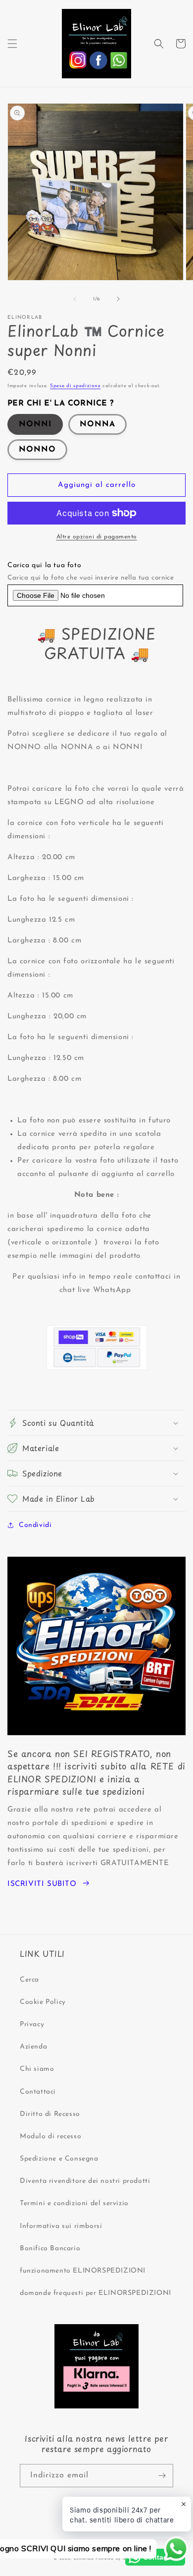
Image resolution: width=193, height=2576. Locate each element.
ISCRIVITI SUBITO (42, 1884)
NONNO (37, 450)
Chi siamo (37, 2069)
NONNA (97, 424)
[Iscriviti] (162, 2476)
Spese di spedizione (75, 386)
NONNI (35, 424)
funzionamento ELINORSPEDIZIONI (83, 2271)
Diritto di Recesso (50, 2114)
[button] (12, 44)
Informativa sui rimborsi (61, 2226)
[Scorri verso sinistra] (75, 299)
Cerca (29, 1980)
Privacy (32, 2024)
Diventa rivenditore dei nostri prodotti (85, 2181)
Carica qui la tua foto (44, 565)
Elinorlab (84, 2559)
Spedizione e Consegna (59, 2159)
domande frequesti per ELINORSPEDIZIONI (96, 2293)
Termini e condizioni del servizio (74, 2203)
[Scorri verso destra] (118, 299)
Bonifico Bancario (50, 2249)
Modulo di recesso (50, 2137)
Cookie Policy (43, 2002)
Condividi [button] (35, 1525)
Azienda (33, 2047)
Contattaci (38, 2092)
